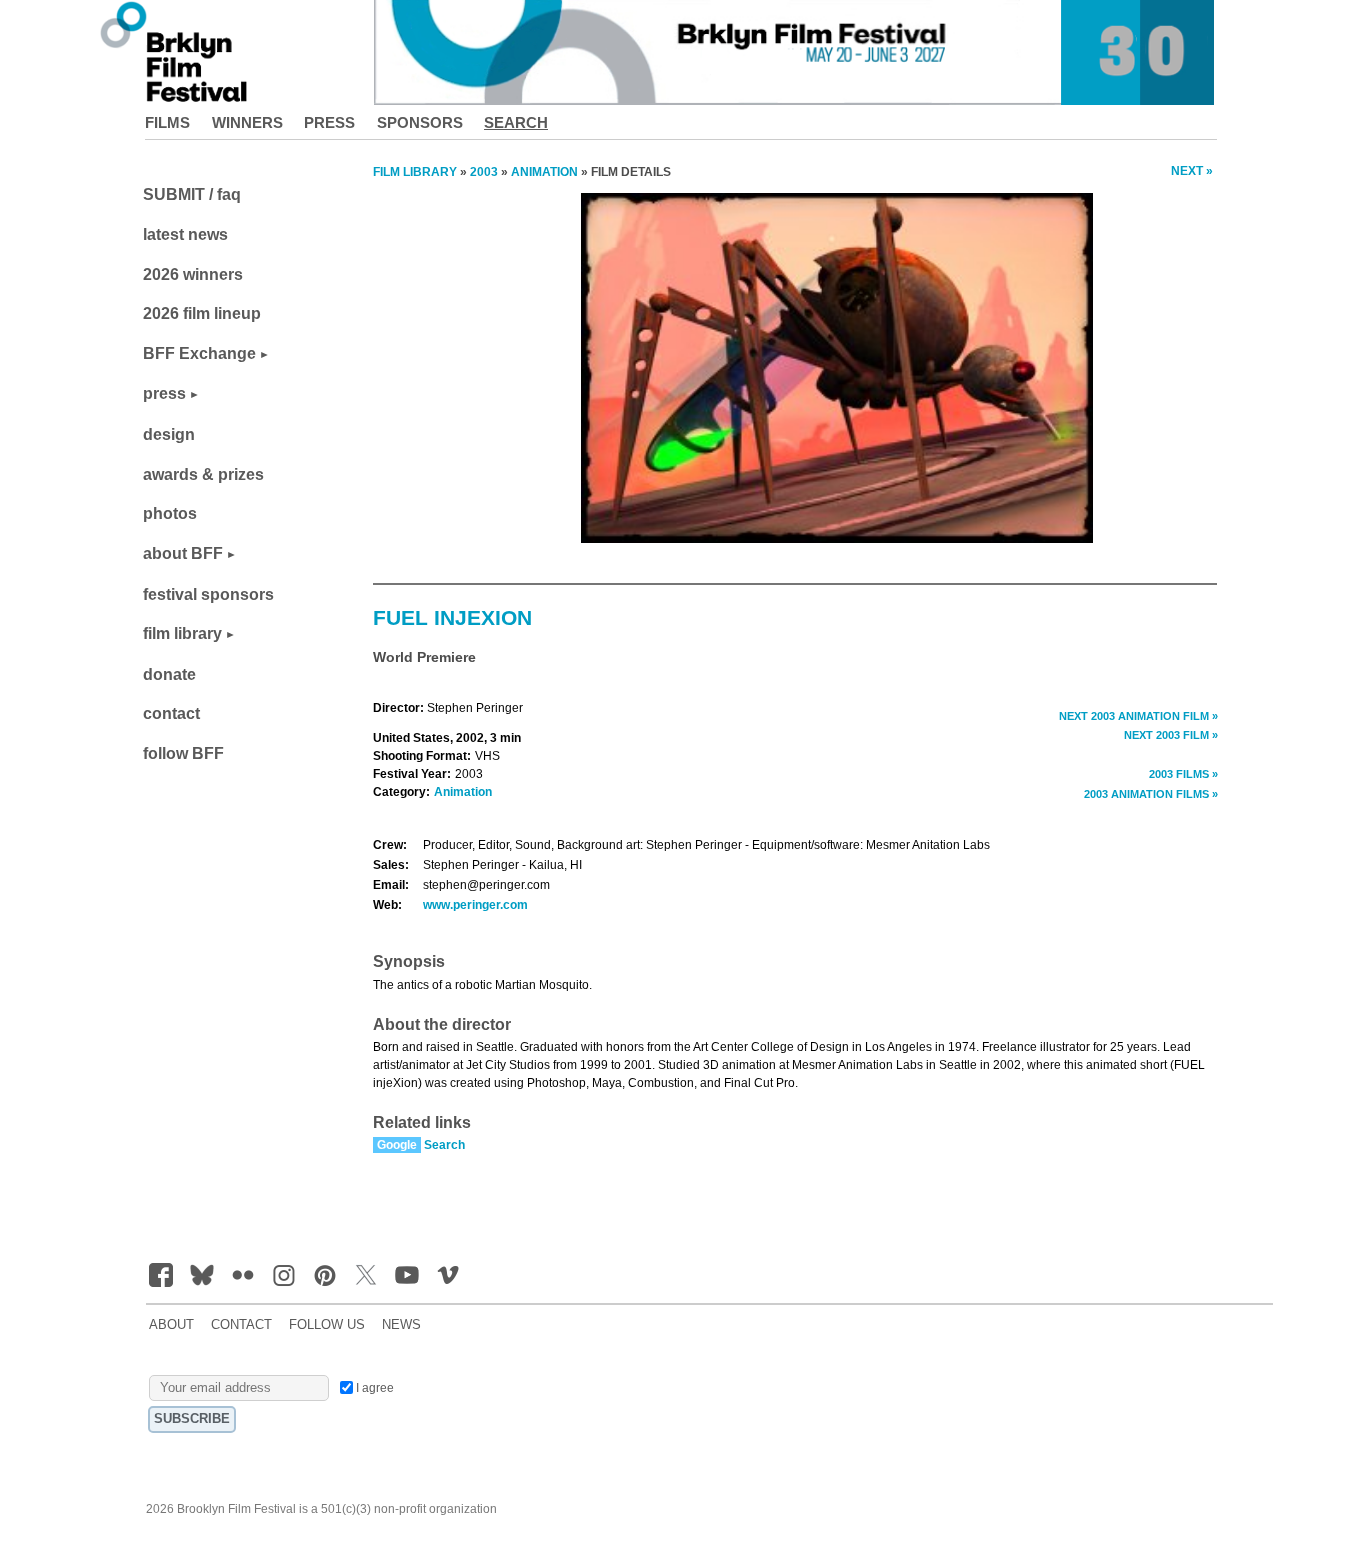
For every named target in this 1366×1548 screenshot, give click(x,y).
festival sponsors (208, 594)
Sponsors (420, 122)
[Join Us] (161, 1275)
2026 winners (193, 274)
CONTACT (241, 1325)
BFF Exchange (199, 353)
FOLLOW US (327, 1325)
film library (182, 633)
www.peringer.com (475, 905)
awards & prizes (203, 474)
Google (397, 1145)
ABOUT (171, 1325)
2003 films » (1183, 774)
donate (169, 674)
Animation (463, 792)
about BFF (183, 553)
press (164, 393)
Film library (415, 172)
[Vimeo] (448, 1275)
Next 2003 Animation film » (1138, 716)
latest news (185, 234)
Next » (1192, 171)
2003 (484, 172)
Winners (247, 122)
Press (329, 122)
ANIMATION (544, 172)
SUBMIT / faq (192, 194)
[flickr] (243, 1275)
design (169, 434)
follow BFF (183, 753)
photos (170, 513)
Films (167, 122)
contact (171, 713)
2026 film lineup (202, 313)
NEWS (401, 1325)
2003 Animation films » (1151, 794)
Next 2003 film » (1171, 735)
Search (516, 122)
